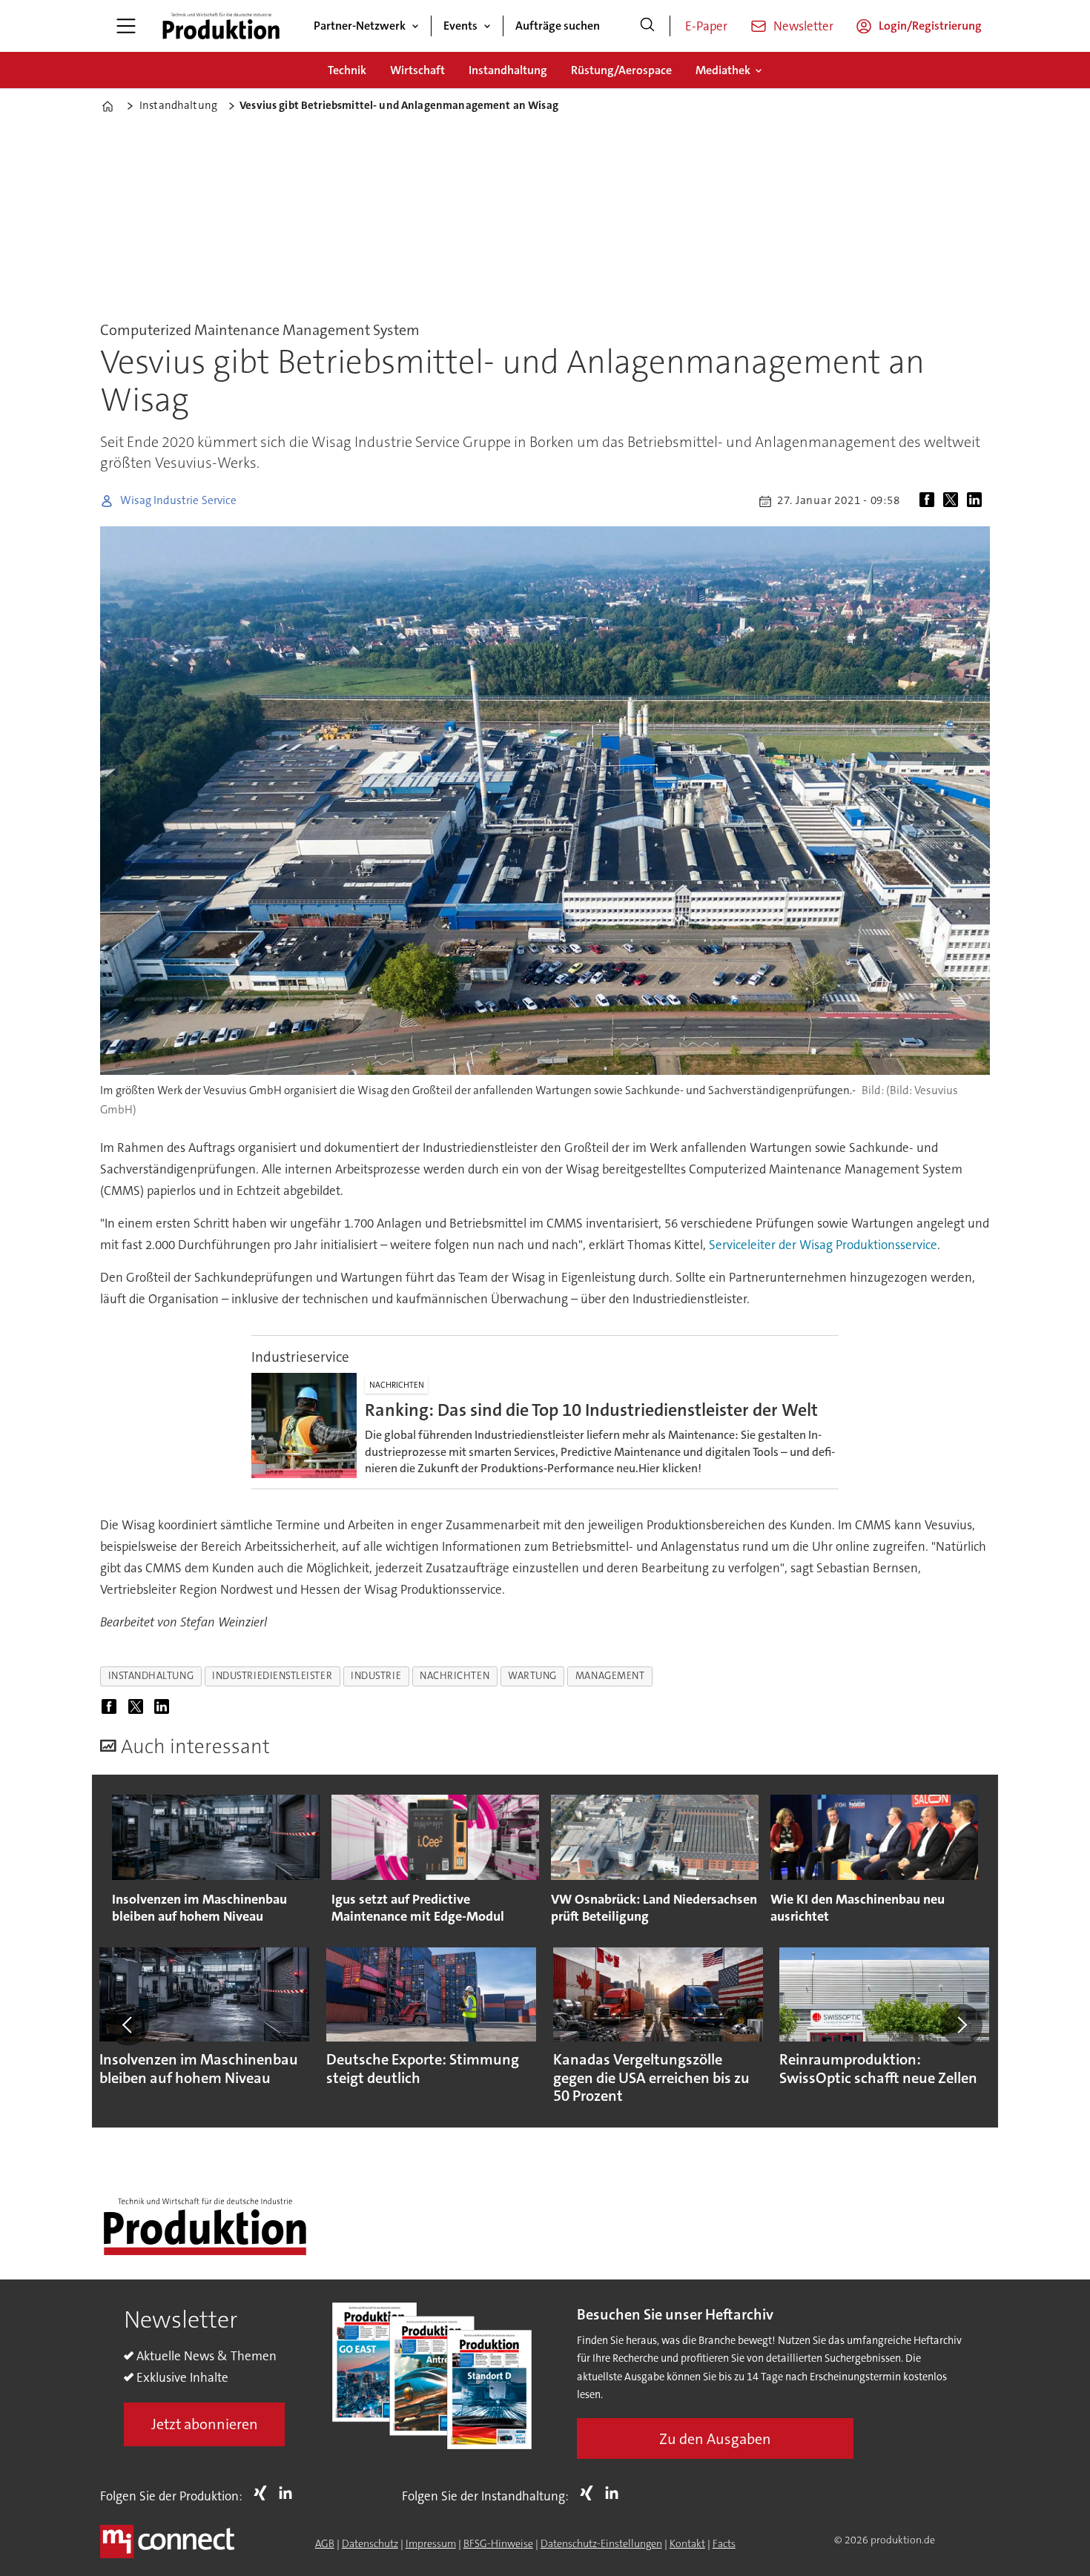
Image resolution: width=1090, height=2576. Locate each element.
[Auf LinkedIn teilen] (977, 501)
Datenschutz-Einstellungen (601, 2543)
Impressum (431, 2543)
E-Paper (706, 26)
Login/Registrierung (930, 26)
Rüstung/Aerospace (621, 70)
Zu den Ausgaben (715, 2439)
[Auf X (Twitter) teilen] (954, 501)
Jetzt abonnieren (205, 2424)
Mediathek (723, 70)
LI (289, 2493)
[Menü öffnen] (126, 26)
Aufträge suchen (558, 26)
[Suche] (647, 26)
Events (460, 26)
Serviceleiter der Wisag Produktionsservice (823, 1245)
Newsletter (803, 26)
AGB (325, 2543)
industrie (376, 1676)
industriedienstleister (272, 1676)
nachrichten (455, 1676)
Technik (347, 70)
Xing (264, 2493)
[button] (128, 2024)
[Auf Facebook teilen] (930, 501)
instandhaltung (151, 1676)
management (610, 1676)
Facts (724, 2543)
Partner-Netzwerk (360, 26)
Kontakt (687, 2543)
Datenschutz (370, 2543)
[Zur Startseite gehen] (221, 26)
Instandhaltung (508, 70)
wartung (532, 1676)
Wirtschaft (417, 70)
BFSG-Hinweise (498, 2543)
